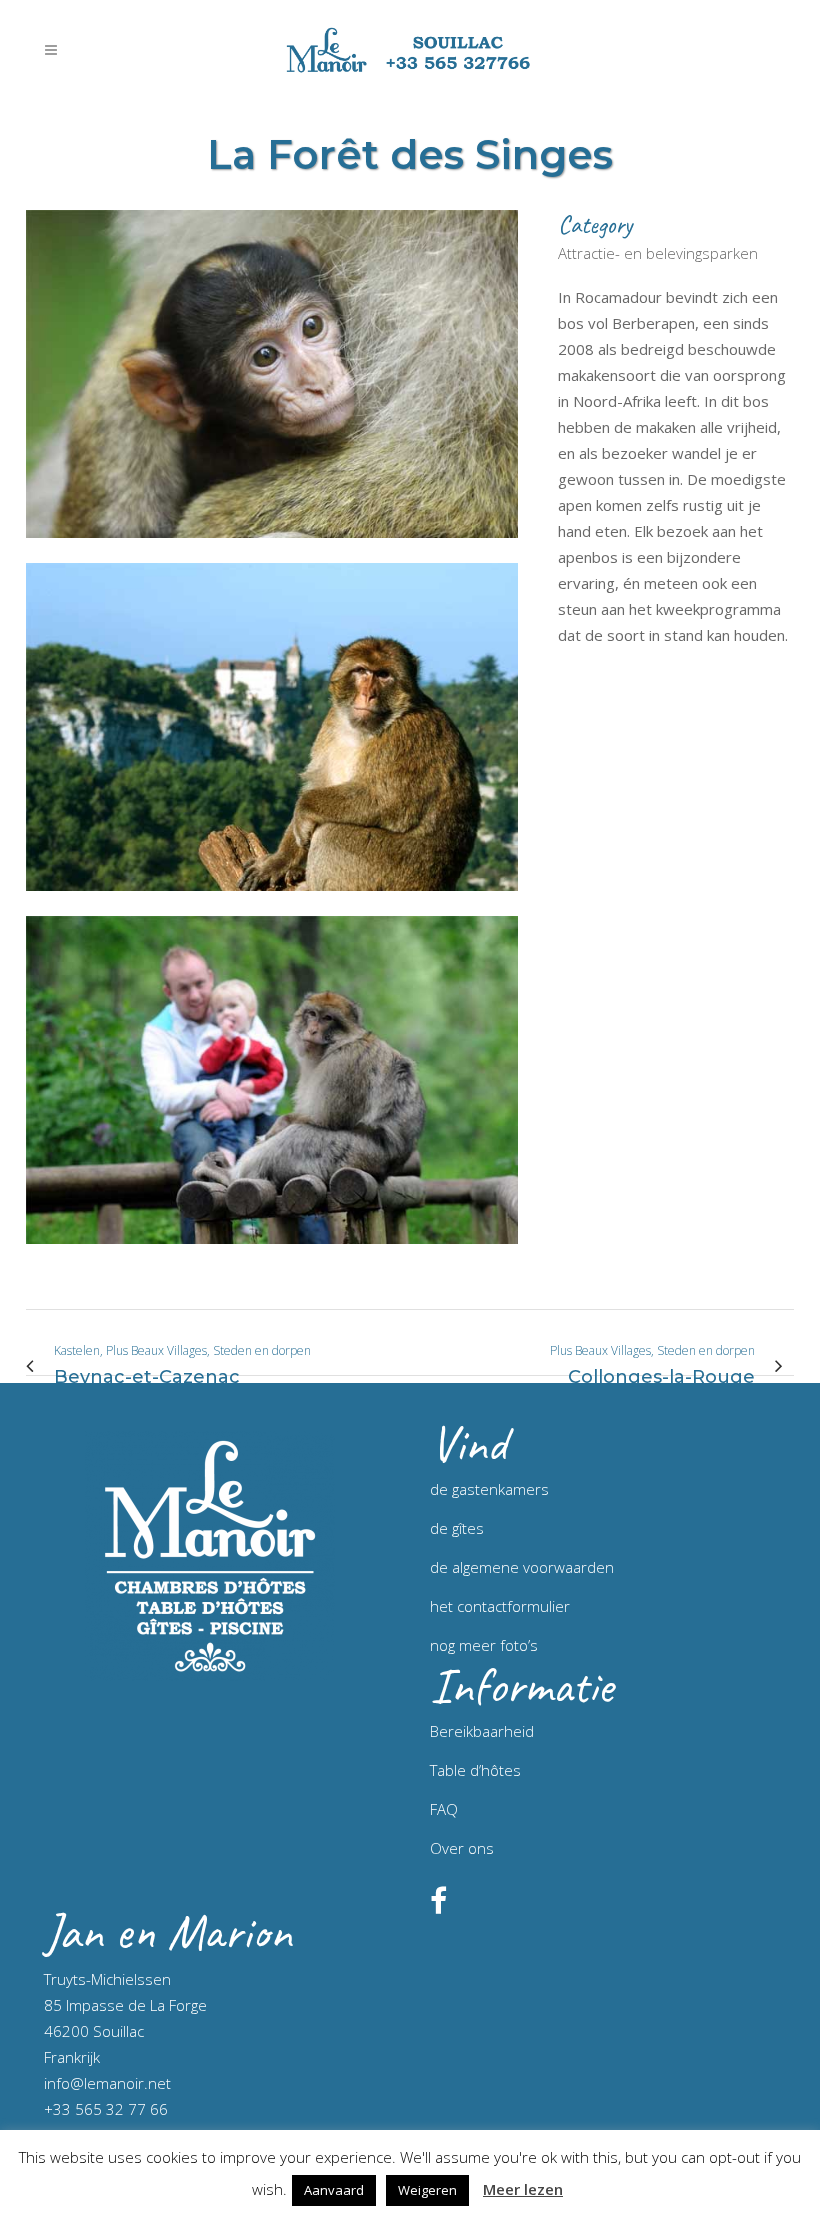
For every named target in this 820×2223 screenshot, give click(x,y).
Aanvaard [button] (334, 2190)
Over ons (462, 1848)
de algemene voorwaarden (522, 1567)
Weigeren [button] (427, 2190)
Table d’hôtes (475, 1770)
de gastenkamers (489, 1489)
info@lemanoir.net (107, 2083)
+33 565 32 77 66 (106, 2109)
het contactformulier (500, 1606)
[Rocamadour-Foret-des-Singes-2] (272, 903)
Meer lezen (523, 2189)
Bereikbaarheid (482, 1731)
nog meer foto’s (484, 1645)
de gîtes (457, 1528)
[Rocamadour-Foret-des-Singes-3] (272, 1256)
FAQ (444, 1809)
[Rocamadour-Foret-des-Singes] (272, 550)
